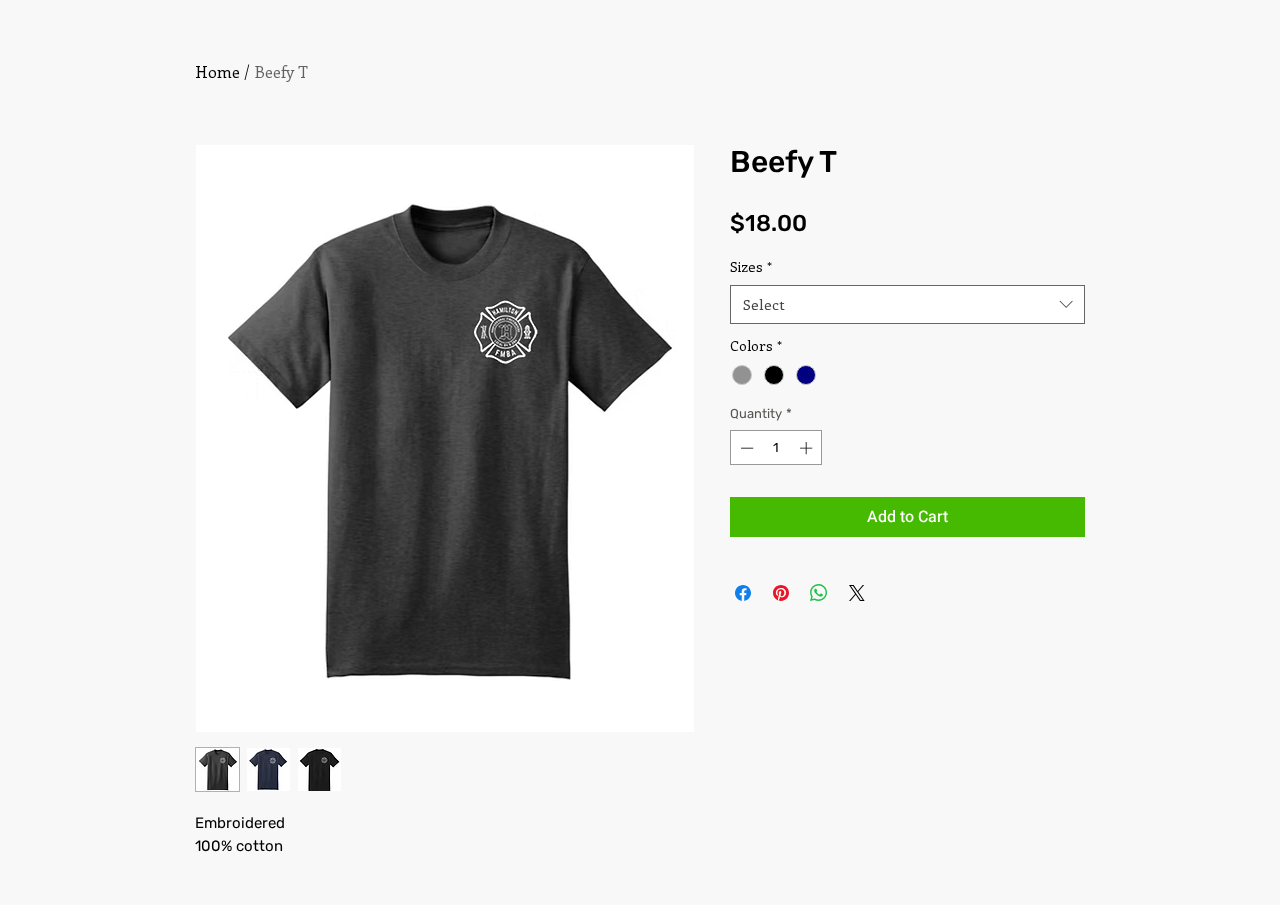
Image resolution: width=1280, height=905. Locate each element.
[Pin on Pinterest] (781, 593)
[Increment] (808, 448)
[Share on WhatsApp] (819, 593)
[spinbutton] (776, 448)
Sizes (751, 266)
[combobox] (907, 304)
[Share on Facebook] (743, 593)
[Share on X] (857, 593)
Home (217, 71)
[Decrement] (745, 448)
